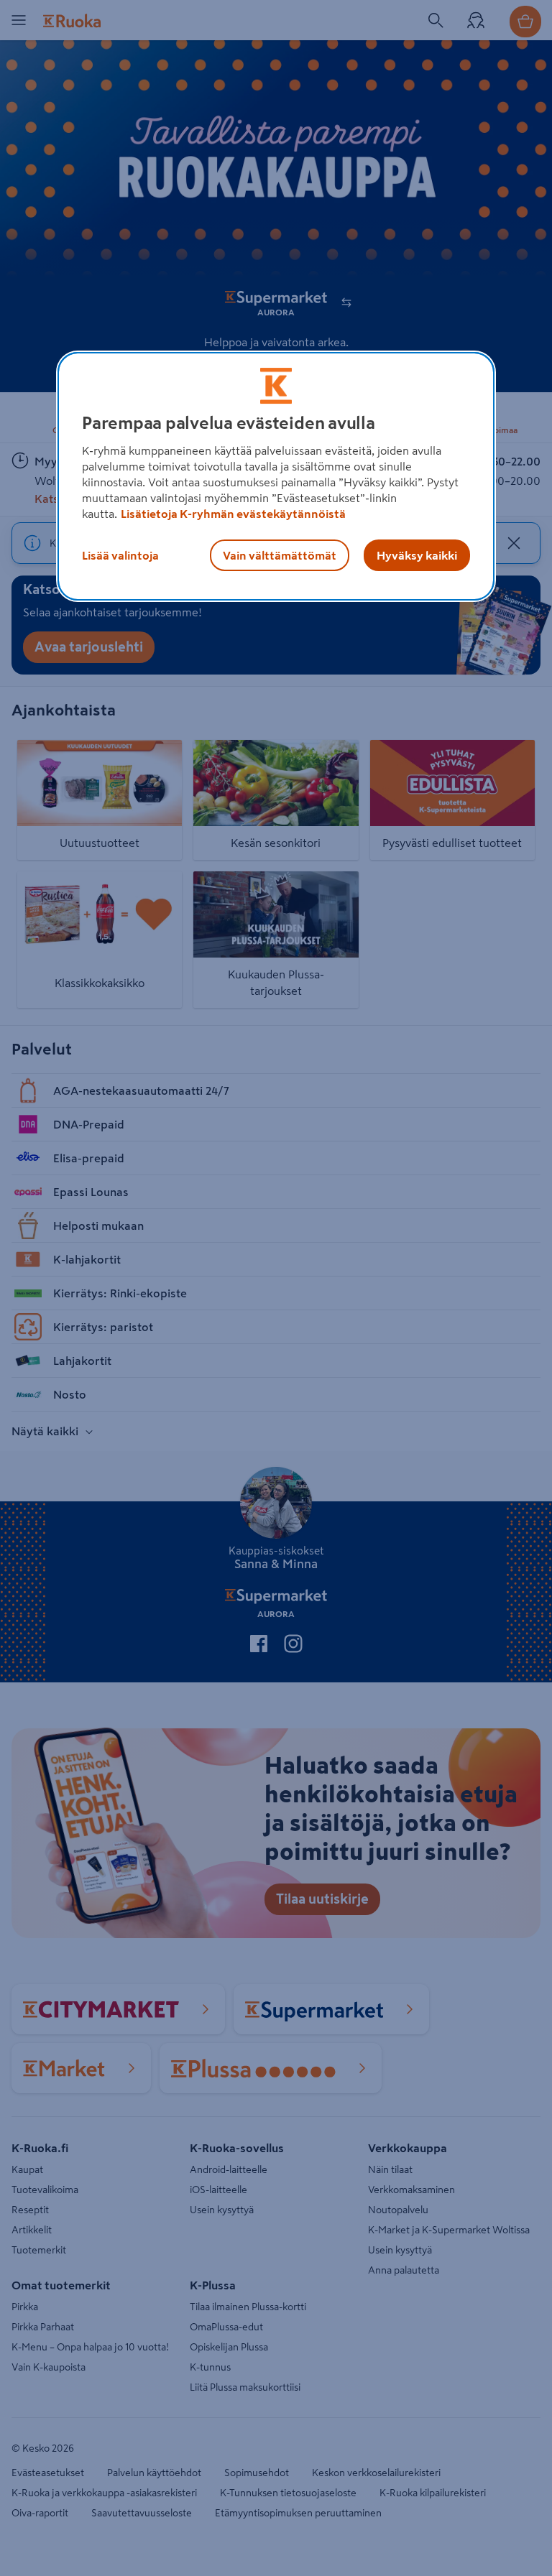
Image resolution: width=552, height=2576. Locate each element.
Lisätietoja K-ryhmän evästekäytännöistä (233, 514)
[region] (276, 476)
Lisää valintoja (120, 555)
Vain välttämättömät (280, 555)
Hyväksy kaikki (417, 555)
